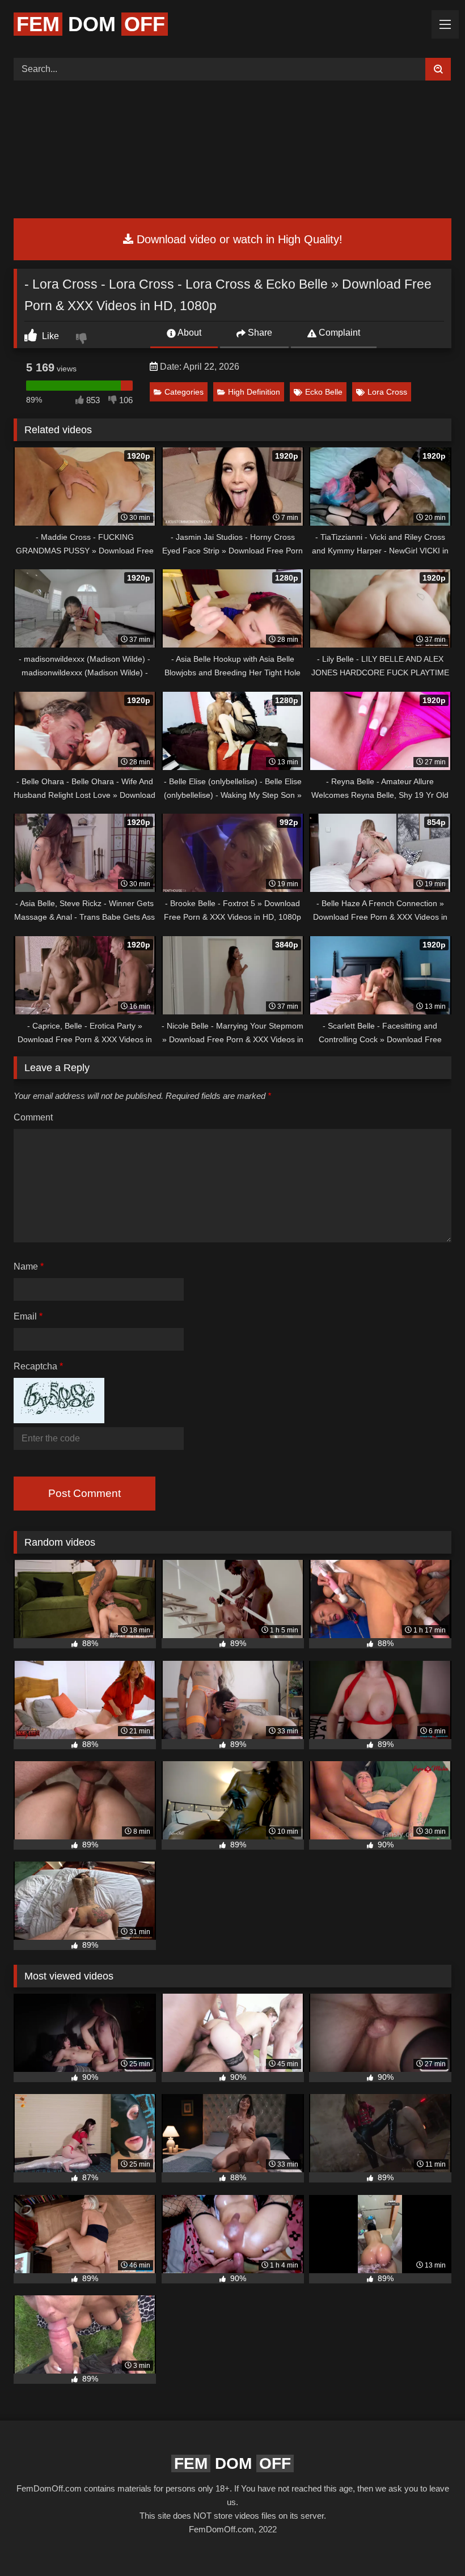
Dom (91, 24)
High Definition (254, 392)
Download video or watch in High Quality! (238, 239)
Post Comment (84, 1493)
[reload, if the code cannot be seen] (59, 1420)
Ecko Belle (324, 392)
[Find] (438, 69)
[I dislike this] (83, 340)
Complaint (338, 333)
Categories (184, 392)
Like (49, 336)
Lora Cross (387, 392)
